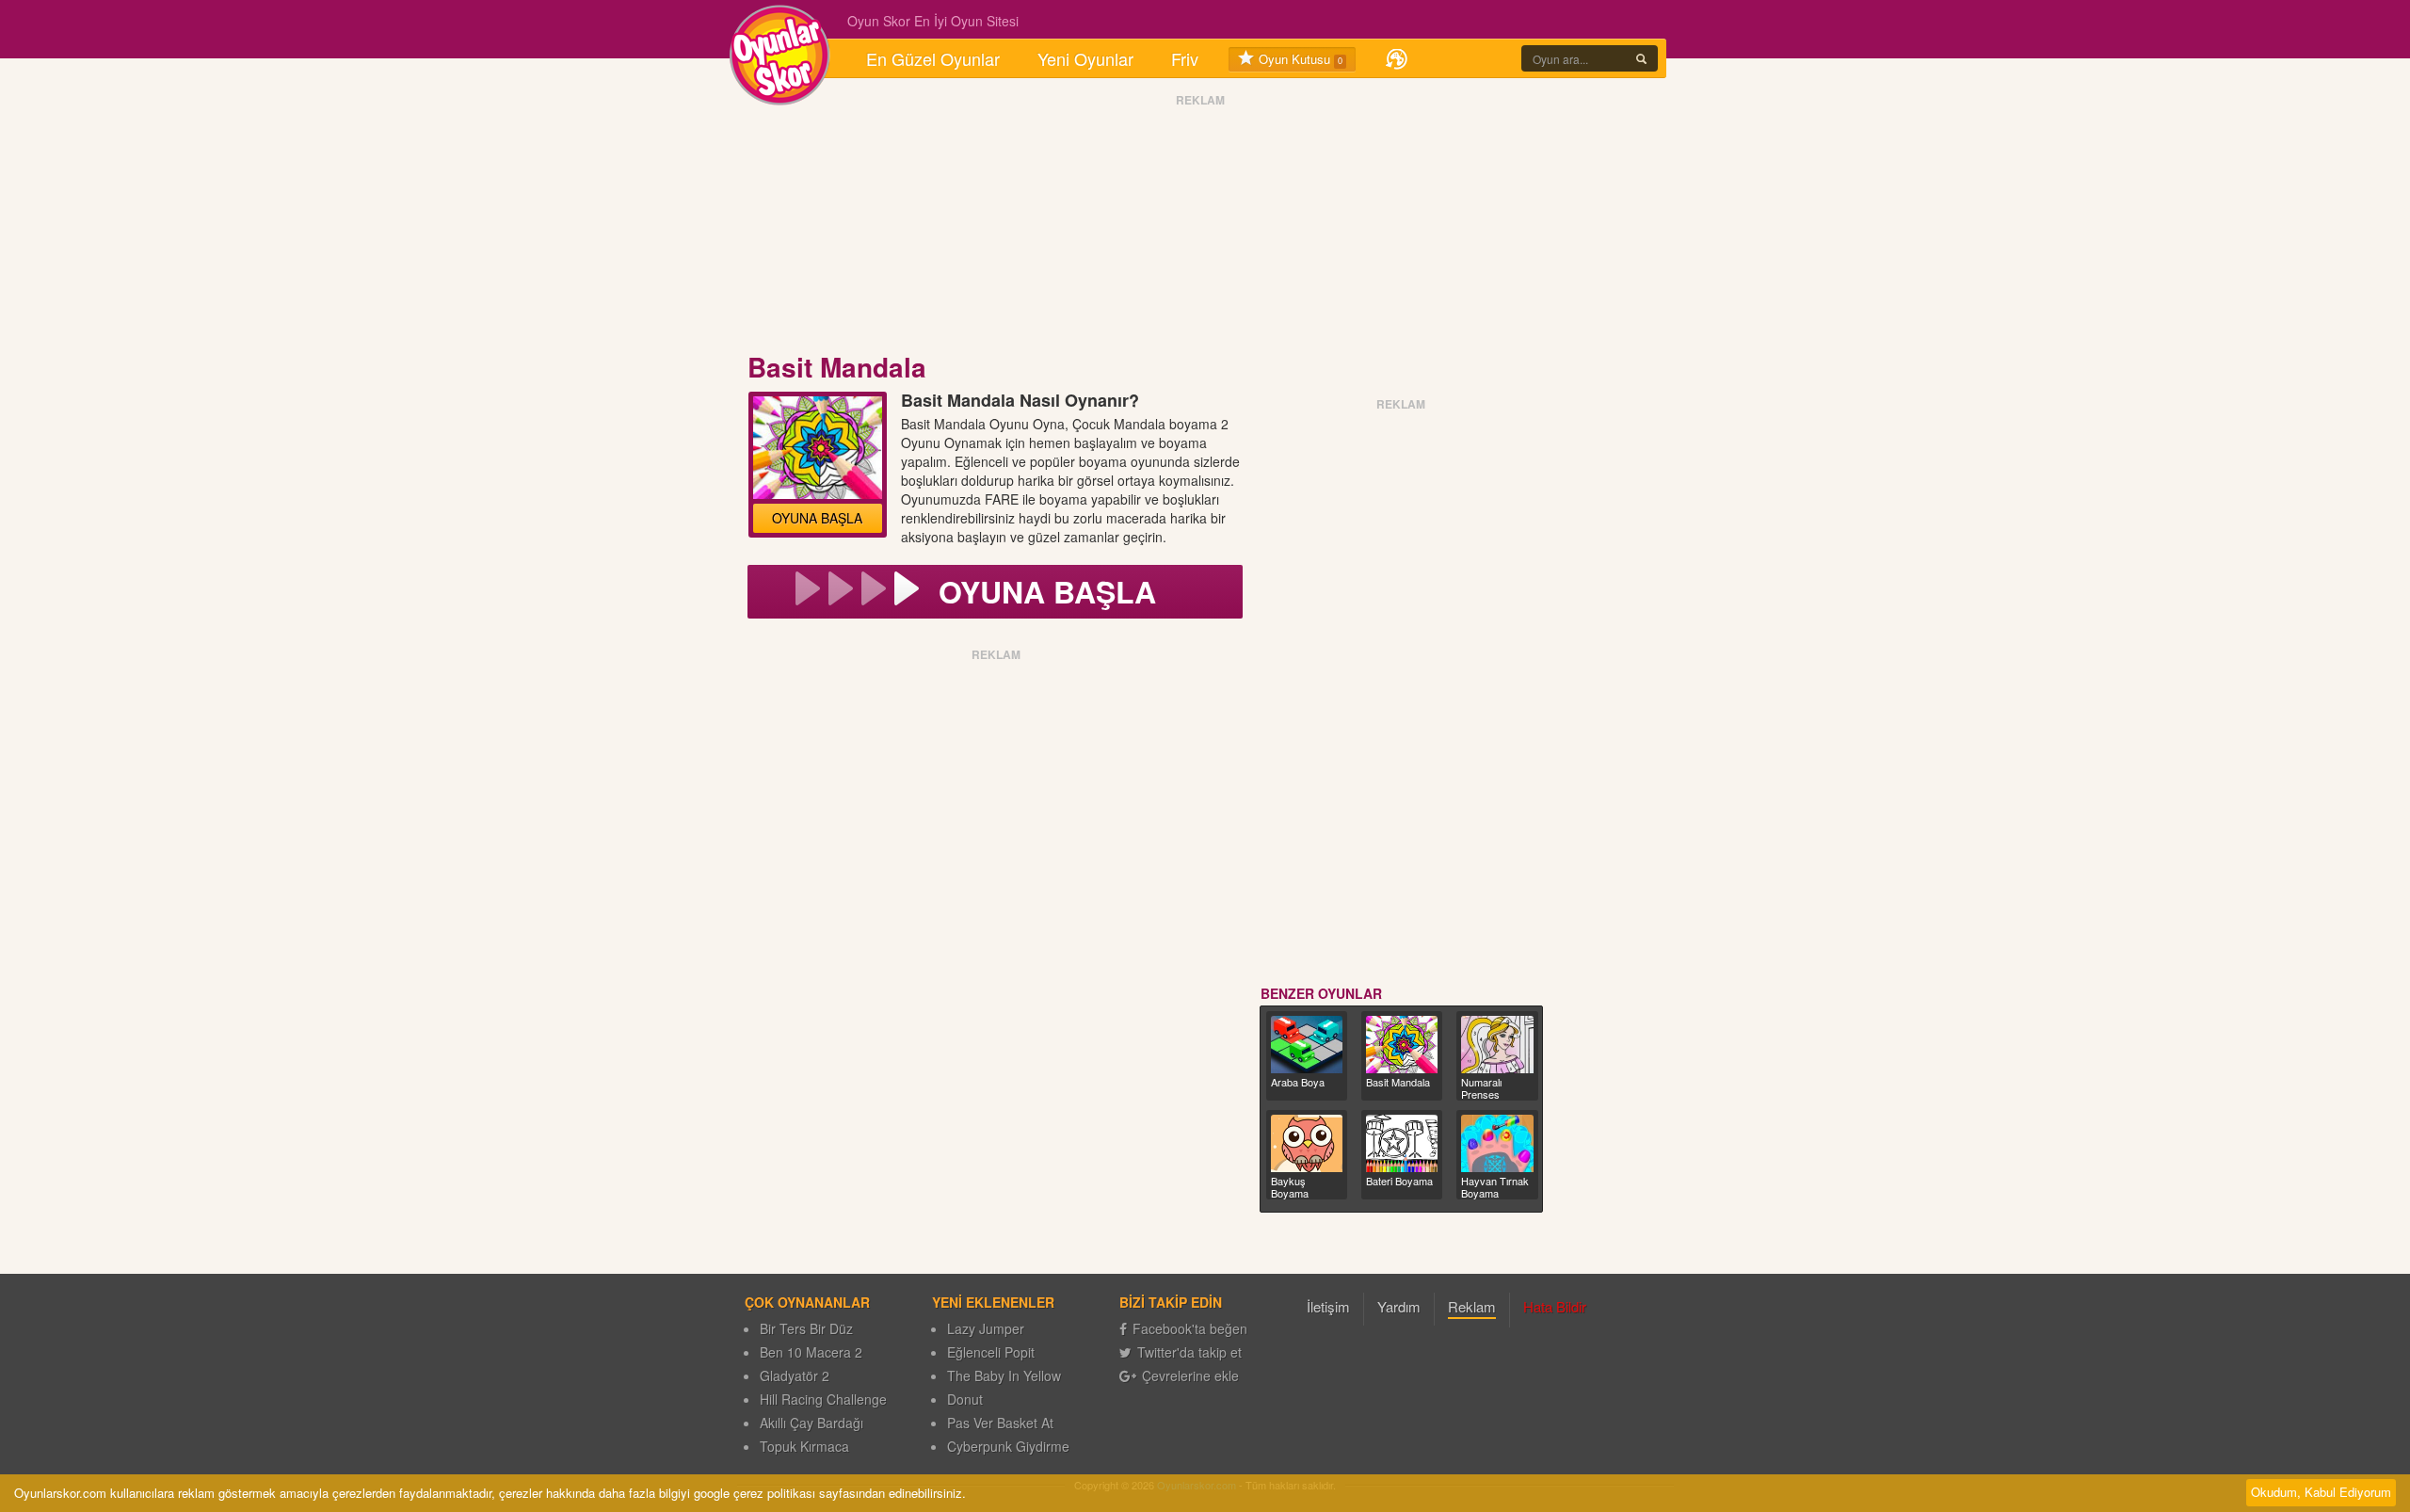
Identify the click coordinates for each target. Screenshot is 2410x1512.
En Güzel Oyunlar (933, 58)
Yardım (1399, 1306)
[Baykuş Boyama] (1307, 1143)
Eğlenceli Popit (991, 1352)
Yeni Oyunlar (1085, 58)
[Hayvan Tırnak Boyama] (1497, 1143)
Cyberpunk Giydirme (1008, 1446)
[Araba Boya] (1307, 1045)
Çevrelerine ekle (1190, 1375)
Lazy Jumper (986, 1328)
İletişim (1328, 1306)
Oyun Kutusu (1299, 59)
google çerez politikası (755, 1493)
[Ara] (1641, 58)
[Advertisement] (1200, 229)
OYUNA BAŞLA (817, 518)
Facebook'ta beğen (1190, 1328)
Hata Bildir (1555, 1306)
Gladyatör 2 (795, 1375)
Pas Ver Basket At (1000, 1423)
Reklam (1472, 1306)
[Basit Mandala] (1402, 1045)
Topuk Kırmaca (804, 1446)
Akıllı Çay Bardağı (811, 1423)
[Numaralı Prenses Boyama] (1497, 1045)
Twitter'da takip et (1189, 1352)
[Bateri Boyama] (1402, 1143)
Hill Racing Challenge (823, 1399)
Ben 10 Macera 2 (811, 1352)
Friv (1185, 58)
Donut (965, 1399)
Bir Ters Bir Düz (806, 1328)
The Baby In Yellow (1004, 1375)
